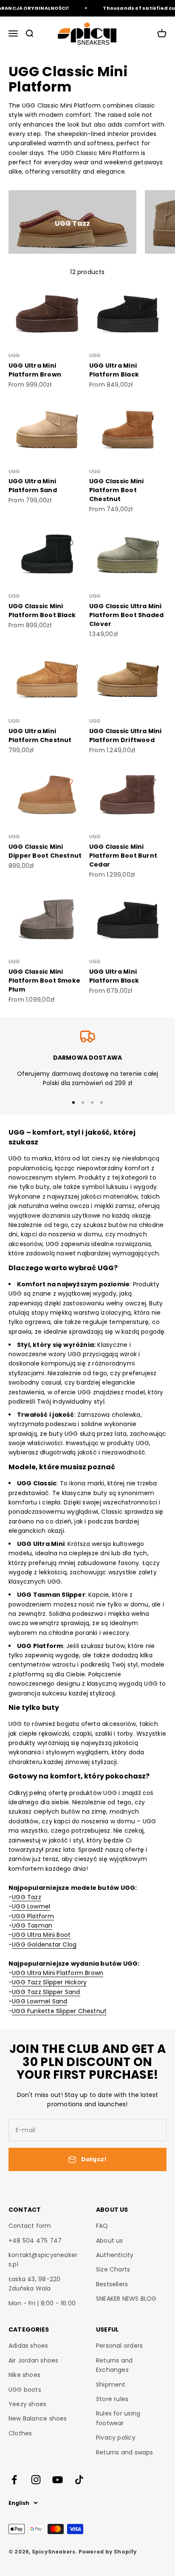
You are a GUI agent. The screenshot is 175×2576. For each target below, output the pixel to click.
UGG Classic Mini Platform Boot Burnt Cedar (123, 856)
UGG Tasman (32, 1925)
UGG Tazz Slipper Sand (46, 1992)
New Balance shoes (38, 2418)
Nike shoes (24, 2375)
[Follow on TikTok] (79, 2480)
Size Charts (113, 2269)
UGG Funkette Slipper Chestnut (59, 2011)
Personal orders (119, 2346)
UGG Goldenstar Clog (44, 1944)
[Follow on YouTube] (58, 2480)
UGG (14, 355)
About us (110, 2241)
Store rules (112, 2399)
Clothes (20, 2433)
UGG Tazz (27, 1897)
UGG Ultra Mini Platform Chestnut (40, 735)
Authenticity (115, 2255)
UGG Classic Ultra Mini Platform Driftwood (126, 735)
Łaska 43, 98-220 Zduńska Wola (34, 2284)
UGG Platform (33, 1916)
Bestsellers (112, 2284)
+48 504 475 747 (35, 2241)
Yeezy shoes (27, 2404)
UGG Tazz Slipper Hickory (49, 1982)
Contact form (30, 2226)
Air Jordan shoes (33, 2360)
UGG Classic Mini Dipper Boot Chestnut (45, 851)
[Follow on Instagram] (36, 2480)
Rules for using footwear (118, 2418)
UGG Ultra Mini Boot (41, 1935)
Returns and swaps (125, 2452)
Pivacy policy (116, 2438)
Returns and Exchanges (114, 2365)
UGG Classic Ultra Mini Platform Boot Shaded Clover (126, 615)
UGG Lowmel (31, 1906)
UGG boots (25, 2390)
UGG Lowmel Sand (40, 2001)
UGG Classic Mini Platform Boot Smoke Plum (44, 981)
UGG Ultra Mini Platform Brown (35, 370)
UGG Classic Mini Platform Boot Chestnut (116, 490)
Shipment (111, 2385)
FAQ (102, 2226)
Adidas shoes (28, 2346)
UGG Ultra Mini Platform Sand (33, 486)
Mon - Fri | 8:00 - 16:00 (42, 2303)
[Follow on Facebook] (14, 2480)
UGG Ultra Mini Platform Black (114, 370)
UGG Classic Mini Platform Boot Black (42, 611)
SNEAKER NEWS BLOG (126, 2299)
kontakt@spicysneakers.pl (43, 2260)
